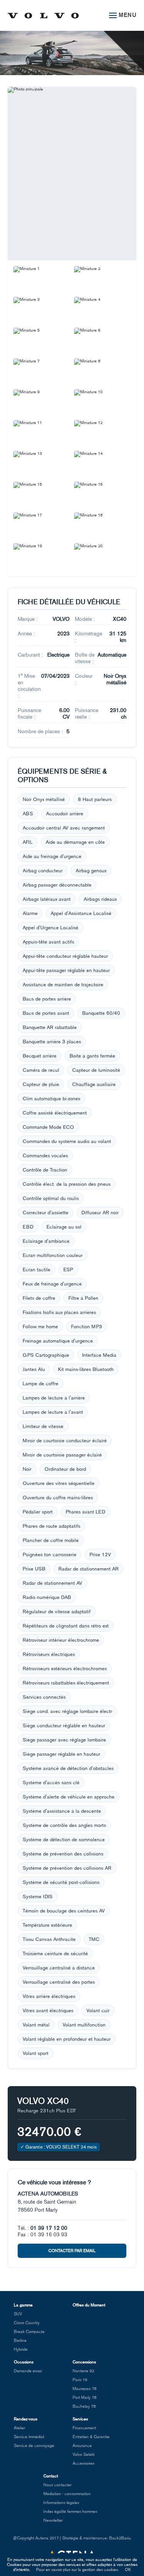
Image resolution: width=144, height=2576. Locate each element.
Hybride (21, 2349)
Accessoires (84, 2463)
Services (80, 2419)
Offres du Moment (89, 2305)
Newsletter (53, 2520)
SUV (18, 2314)
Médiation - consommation (67, 2494)
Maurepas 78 (84, 2389)
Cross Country (27, 2323)
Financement (84, 2428)
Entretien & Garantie (91, 2437)
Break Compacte (29, 2332)
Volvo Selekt (84, 2454)
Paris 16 (80, 2380)
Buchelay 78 (84, 2406)
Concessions (84, 2362)
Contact (51, 2476)
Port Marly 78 (84, 2398)
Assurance (82, 2446)
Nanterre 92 (83, 2371)
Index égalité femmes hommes (70, 2511)
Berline (20, 2341)
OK (128, 2570)
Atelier (19, 2428)
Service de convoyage (34, 2446)
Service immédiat (29, 2437)
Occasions (24, 2362)
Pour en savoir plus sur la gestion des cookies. (78, 2570)
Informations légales (61, 2503)
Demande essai (28, 2371)
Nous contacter (57, 2485)
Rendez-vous (26, 2419)
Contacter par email (72, 2251)
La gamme (23, 2305)
